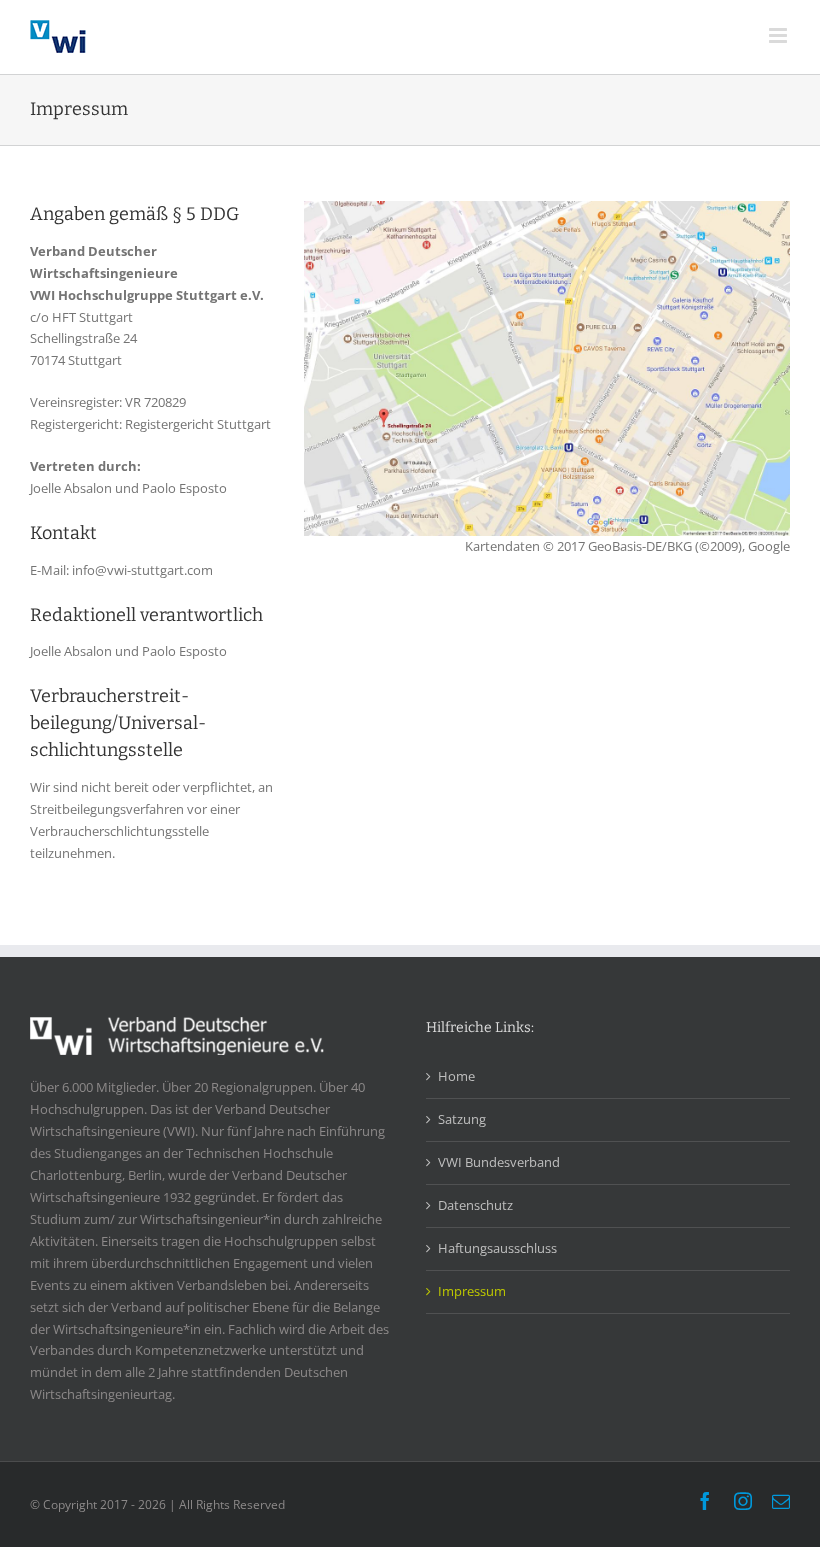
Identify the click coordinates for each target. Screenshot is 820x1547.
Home (456, 1076)
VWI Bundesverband (499, 1162)
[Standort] (547, 207)
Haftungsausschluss (497, 1248)
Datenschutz (475, 1205)
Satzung (462, 1119)
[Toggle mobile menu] (779, 35)
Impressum (472, 1291)
